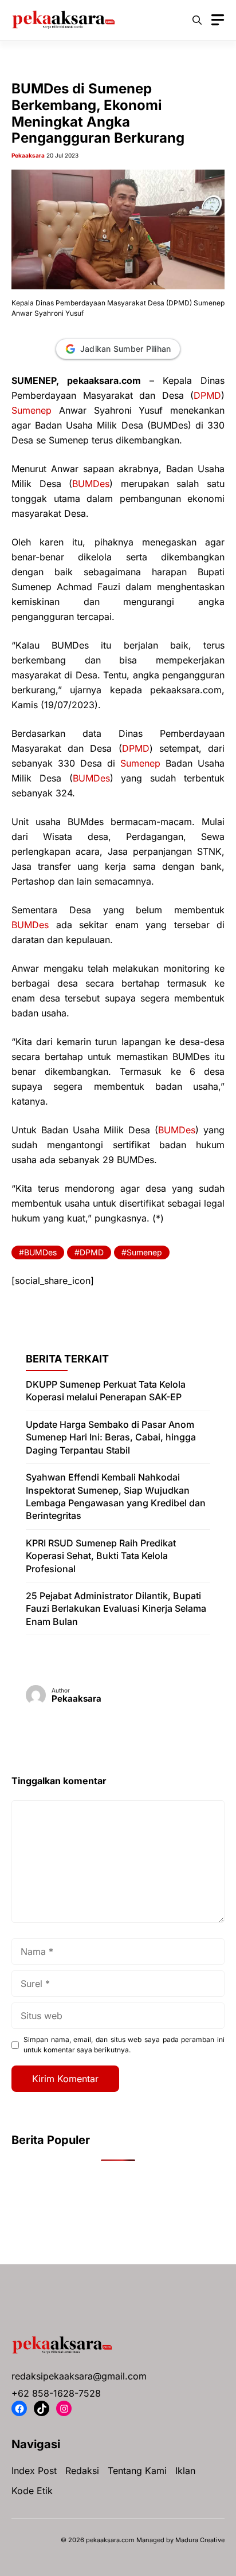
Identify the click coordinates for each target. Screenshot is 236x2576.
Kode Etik (32, 2491)
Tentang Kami (137, 2471)
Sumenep (32, 410)
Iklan (185, 2471)
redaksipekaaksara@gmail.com (79, 2376)
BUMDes (91, 484)
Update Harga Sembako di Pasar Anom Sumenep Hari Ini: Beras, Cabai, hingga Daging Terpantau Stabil (111, 1437)
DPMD (207, 395)
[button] (197, 20)
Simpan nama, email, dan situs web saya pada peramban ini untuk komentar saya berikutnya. (124, 2045)
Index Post (34, 2471)
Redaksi (82, 2471)
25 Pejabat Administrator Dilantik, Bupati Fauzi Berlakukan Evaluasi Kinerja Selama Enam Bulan (116, 1609)
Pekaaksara (28, 155)
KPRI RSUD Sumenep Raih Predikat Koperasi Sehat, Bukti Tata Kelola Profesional (101, 1556)
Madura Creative (200, 2540)
